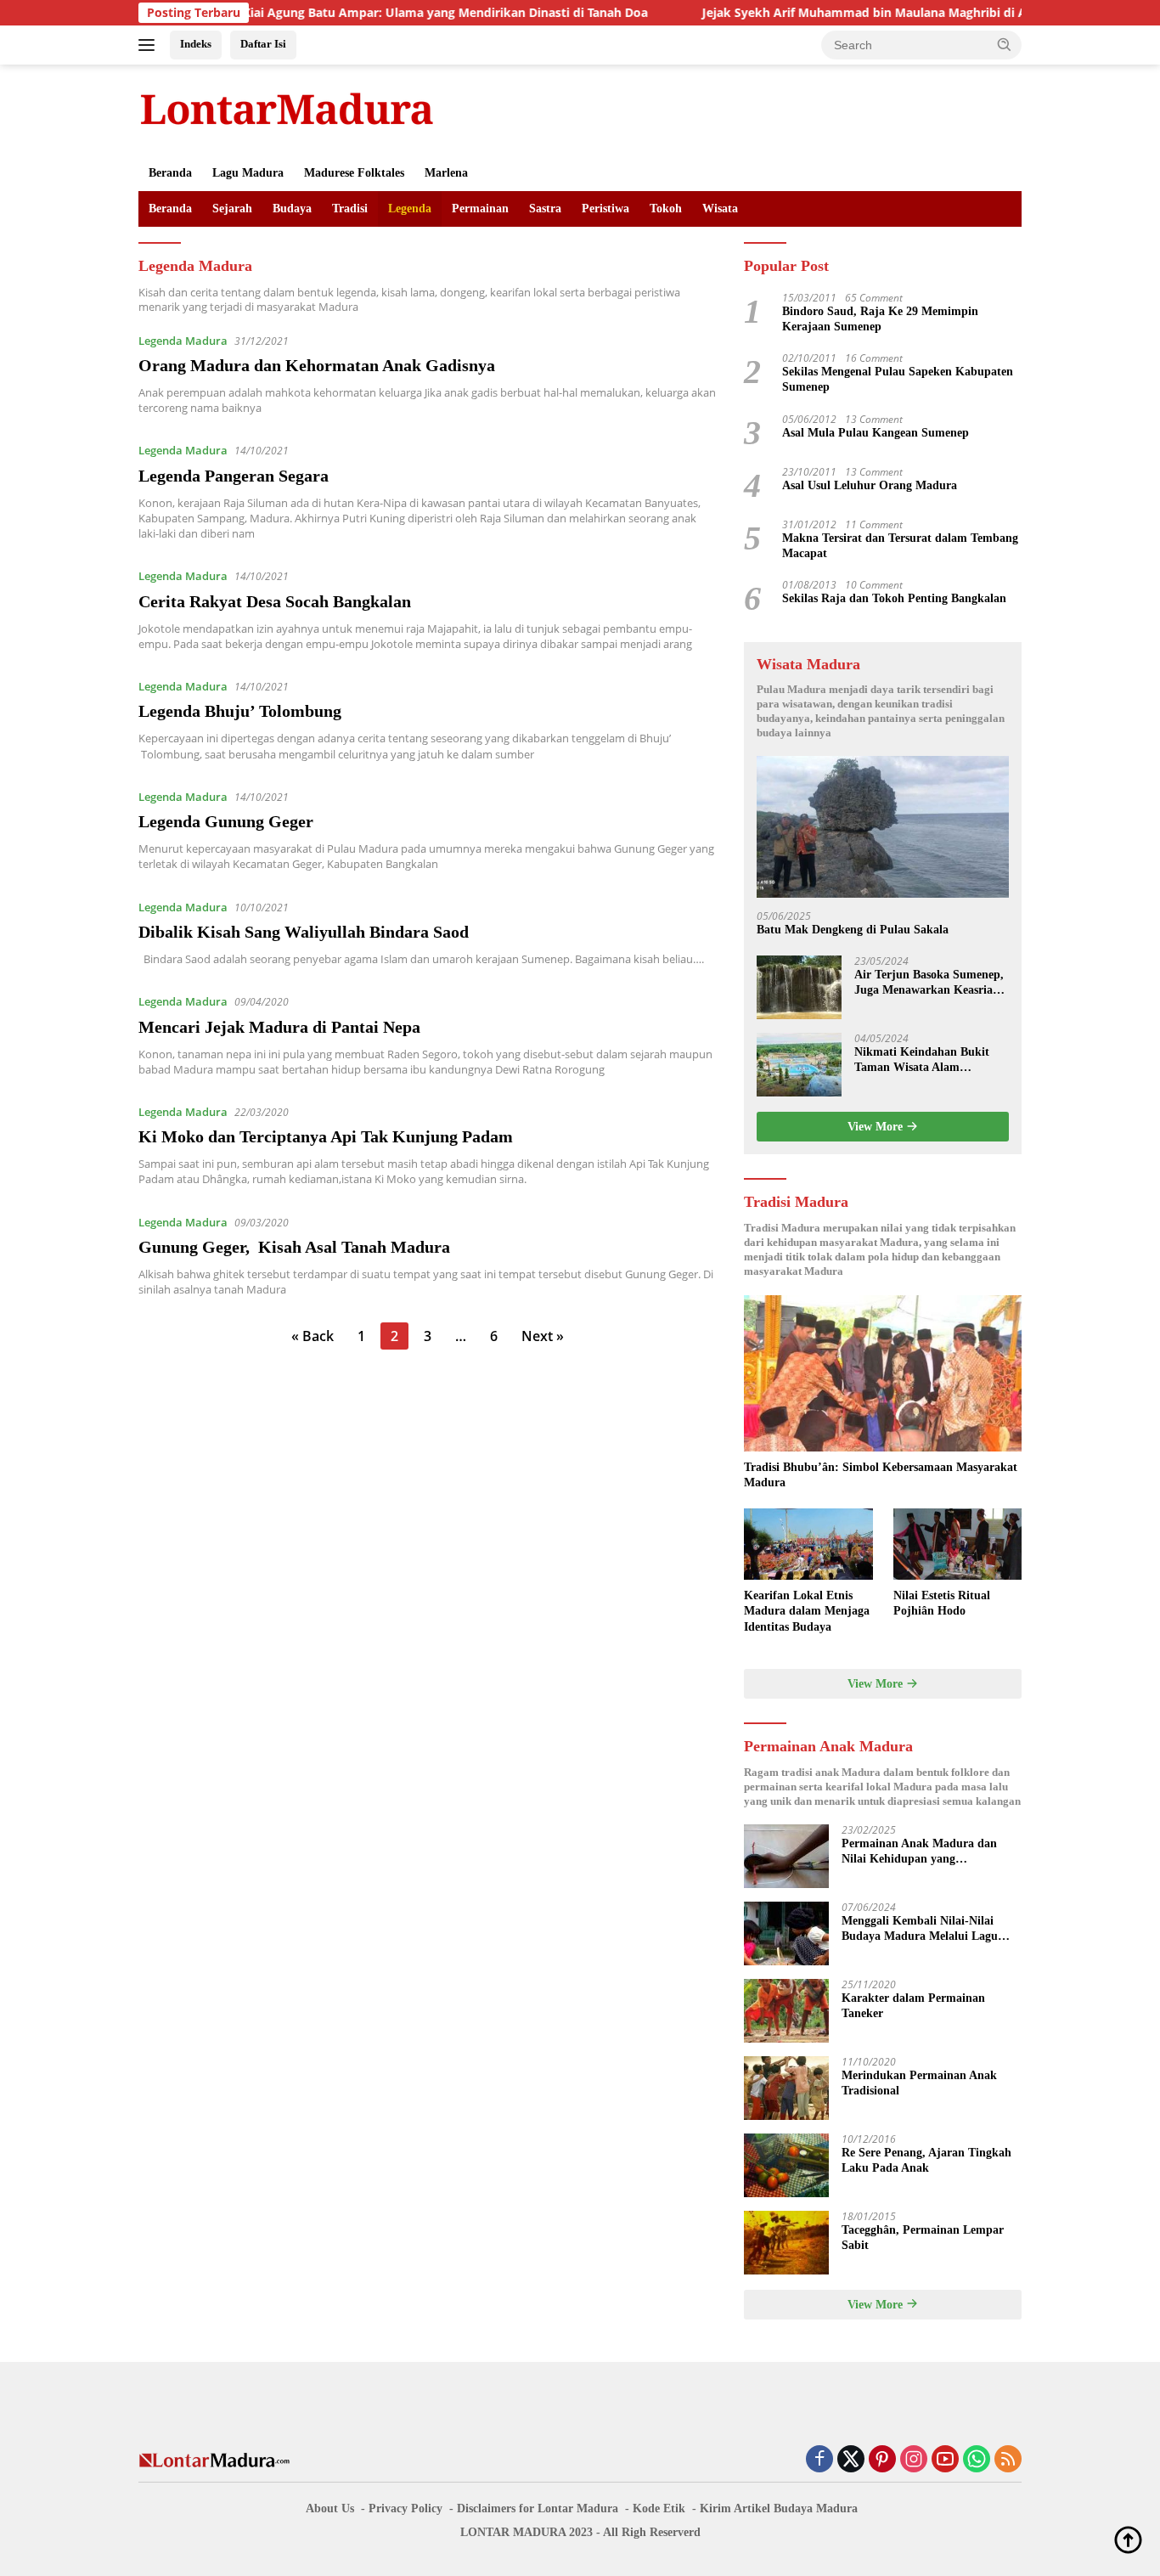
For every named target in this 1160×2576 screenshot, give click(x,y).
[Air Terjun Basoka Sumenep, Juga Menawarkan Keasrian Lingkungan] (799, 987)
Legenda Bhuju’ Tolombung (240, 711)
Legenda (410, 209)
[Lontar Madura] (287, 108)
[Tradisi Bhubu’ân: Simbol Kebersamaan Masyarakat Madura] (883, 1373)
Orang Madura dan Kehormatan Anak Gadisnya (317, 365)
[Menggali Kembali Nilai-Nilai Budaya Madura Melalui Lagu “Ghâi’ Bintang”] (786, 1933)
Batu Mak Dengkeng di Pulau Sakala (853, 930)
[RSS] (1008, 2460)
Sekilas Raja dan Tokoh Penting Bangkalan (894, 598)
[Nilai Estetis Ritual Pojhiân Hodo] (957, 1544)
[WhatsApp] (977, 2460)
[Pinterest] (882, 2460)
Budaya (292, 209)
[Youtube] (945, 2460)
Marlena (446, 173)
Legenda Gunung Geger (226, 821)
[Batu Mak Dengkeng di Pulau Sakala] (883, 827)
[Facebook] (819, 2460)
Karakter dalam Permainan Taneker (913, 2006)
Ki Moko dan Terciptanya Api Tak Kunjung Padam (326, 1136)
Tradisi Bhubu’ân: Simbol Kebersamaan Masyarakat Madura (881, 1475)
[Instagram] (914, 2460)
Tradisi (350, 209)
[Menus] (150, 45)
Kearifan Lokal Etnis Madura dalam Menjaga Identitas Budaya (807, 1611)
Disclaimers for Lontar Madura (538, 2508)
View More (877, 1127)
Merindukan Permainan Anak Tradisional (919, 2083)
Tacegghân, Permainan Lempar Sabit (923, 2238)
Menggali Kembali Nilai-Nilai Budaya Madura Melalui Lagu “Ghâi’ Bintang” (920, 1929)
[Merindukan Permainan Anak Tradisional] (786, 2088)
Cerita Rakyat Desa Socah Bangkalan (275, 601)
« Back (313, 1336)
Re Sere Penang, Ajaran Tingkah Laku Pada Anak (926, 2160)
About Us (330, 2508)
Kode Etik (659, 2508)
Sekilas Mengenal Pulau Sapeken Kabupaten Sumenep (898, 379)
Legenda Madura (183, 341)
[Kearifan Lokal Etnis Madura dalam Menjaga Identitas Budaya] (808, 1544)
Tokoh (666, 209)
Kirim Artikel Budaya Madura (779, 2508)
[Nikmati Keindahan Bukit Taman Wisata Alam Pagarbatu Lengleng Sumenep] (799, 1065)
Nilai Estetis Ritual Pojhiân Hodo (942, 1603)
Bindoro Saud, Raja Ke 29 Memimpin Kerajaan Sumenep (880, 319)
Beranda (170, 173)
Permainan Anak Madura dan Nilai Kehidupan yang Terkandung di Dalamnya (919, 1852)
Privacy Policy (405, 2508)
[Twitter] (851, 2460)
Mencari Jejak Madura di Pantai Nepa (279, 1027)
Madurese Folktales (354, 173)
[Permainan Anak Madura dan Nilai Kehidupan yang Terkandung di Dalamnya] (786, 1856)
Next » (543, 1336)
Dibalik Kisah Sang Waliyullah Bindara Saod (304, 932)
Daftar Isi (263, 44)
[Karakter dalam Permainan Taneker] (786, 2011)
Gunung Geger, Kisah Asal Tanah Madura (294, 1247)
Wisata (720, 209)
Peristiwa (605, 209)
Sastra (545, 209)
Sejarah (232, 209)
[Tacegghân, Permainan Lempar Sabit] (786, 2243)
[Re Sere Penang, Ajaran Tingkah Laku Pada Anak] (786, 2165)
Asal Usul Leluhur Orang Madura (870, 485)
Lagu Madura (248, 173)
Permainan (480, 209)
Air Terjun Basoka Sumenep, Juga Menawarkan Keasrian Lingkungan (929, 983)
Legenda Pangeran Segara (234, 476)
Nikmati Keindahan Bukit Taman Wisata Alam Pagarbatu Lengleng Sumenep (922, 1060)
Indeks (196, 44)
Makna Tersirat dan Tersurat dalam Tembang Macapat (900, 546)
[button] (1005, 44)
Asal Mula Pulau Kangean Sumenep (876, 433)
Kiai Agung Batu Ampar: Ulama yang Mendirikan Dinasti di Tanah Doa (379, 13)
